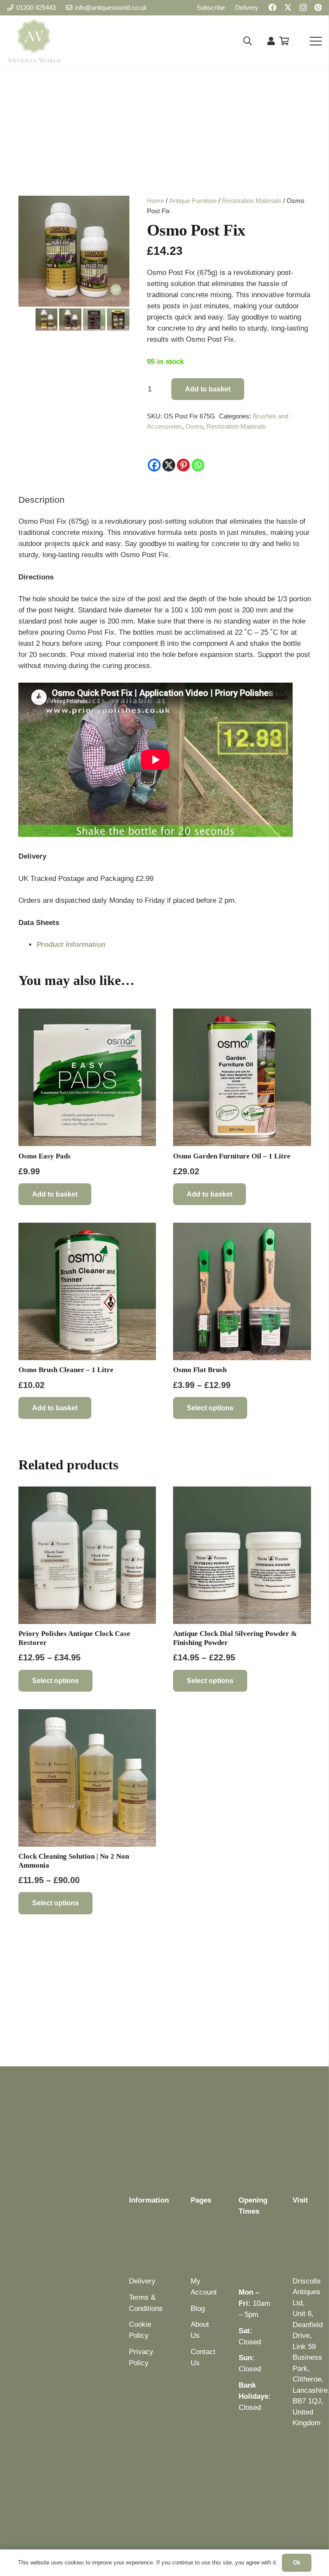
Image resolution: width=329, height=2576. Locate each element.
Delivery (142, 2281)
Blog (198, 2309)
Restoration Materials (252, 201)
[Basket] (284, 41)
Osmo (194, 426)
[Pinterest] (318, 7)
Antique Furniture (193, 201)
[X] (288, 7)
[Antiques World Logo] (34, 41)
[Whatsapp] (198, 465)
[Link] (271, 41)
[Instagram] (303, 8)
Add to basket (208, 389)
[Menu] (316, 41)
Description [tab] (42, 500)
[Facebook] (272, 7)
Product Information (71, 945)
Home (156, 201)
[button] (248, 41)
